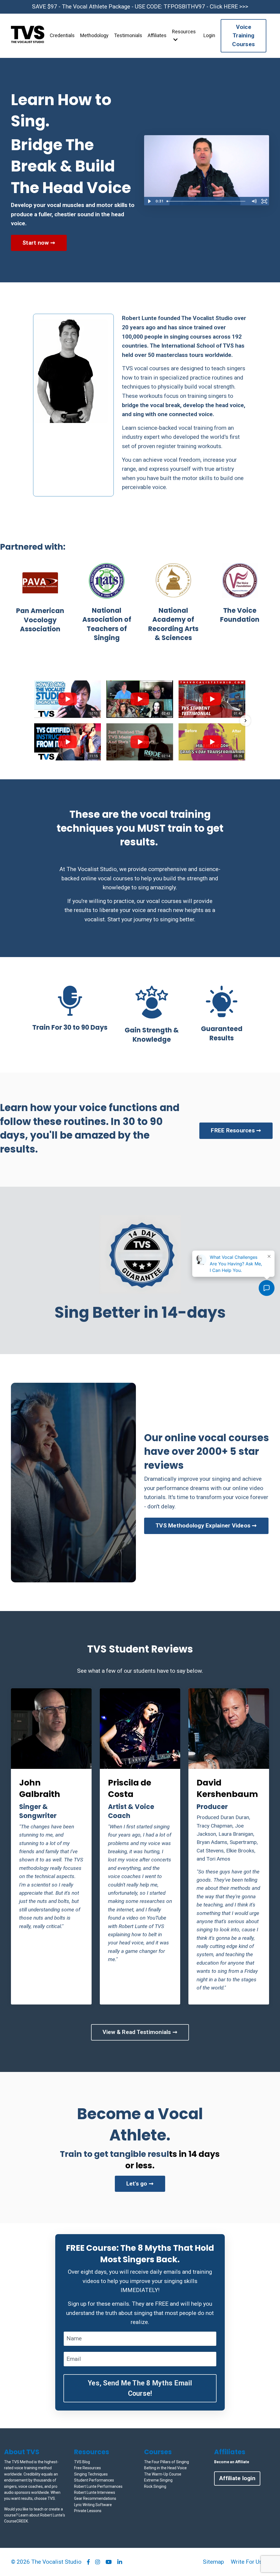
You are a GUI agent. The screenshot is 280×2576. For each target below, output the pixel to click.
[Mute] (254, 201)
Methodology (94, 35)
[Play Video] (149, 201)
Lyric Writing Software (93, 2505)
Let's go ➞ (140, 2184)
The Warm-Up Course (163, 2474)
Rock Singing (155, 2486)
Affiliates (157, 35)
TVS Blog (82, 2462)
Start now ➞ (39, 243)
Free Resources (87, 2468)
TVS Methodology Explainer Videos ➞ (206, 1526)
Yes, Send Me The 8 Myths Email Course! (140, 2388)
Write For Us (247, 2562)
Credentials (62, 35)
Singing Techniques (91, 2474)
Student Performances (94, 2480)
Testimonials (128, 35)
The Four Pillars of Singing (167, 2462)
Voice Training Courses (243, 36)
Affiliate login (237, 2478)
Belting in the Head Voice (165, 2468)
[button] (35, 721)
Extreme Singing (158, 2480)
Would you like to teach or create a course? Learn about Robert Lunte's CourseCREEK (35, 2515)
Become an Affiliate (232, 2462)
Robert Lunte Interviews (95, 2492)
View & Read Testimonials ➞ (140, 2032)
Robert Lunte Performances (98, 2486)
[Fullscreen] (264, 201)
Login (209, 35)
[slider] (207, 201)
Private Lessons (88, 2511)
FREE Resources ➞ (236, 1130)
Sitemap (213, 2562)
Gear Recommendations (95, 2498)
